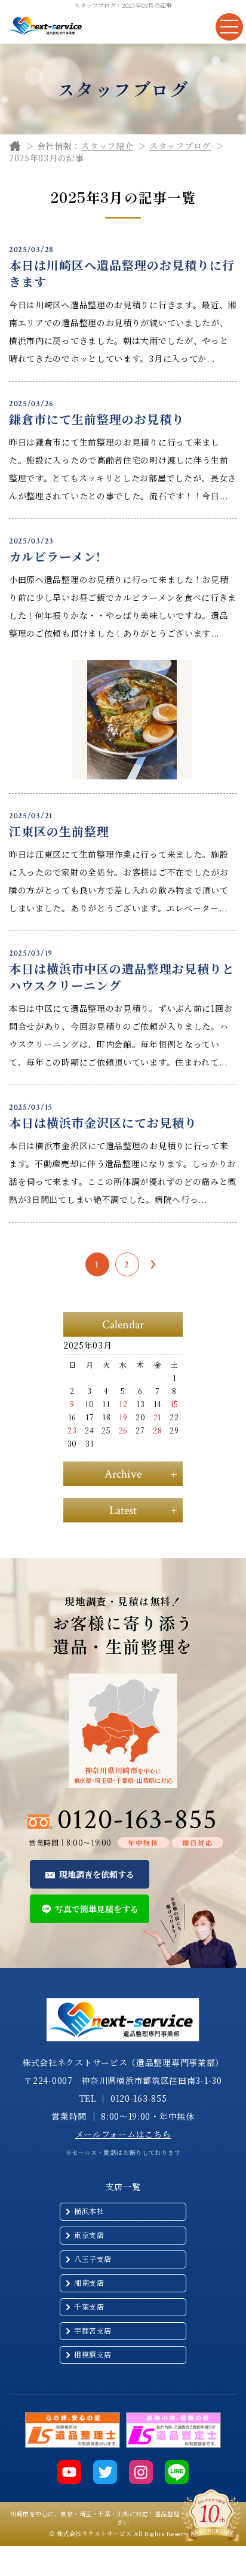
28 (157, 1430)
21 (158, 1417)
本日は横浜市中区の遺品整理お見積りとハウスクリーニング (122, 977)
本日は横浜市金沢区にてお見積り (103, 1123)
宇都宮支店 (93, 2330)
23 (72, 1430)
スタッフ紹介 (107, 146)
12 (123, 1404)
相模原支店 (93, 2354)
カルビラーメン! (55, 556)
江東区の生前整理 (59, 831)
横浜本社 (89, 2211)
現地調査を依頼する (97, 1874)
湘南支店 (89, 2282)
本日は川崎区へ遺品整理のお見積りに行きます (122, 273)
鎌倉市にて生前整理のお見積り (97, 419)
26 (123, 1430)
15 (174, 1404)
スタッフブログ (180, 146)
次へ (153, 1264)
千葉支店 (89, 2306)
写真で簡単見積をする (97, 1909)
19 (123, 1417)
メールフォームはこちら (123, 2134)
